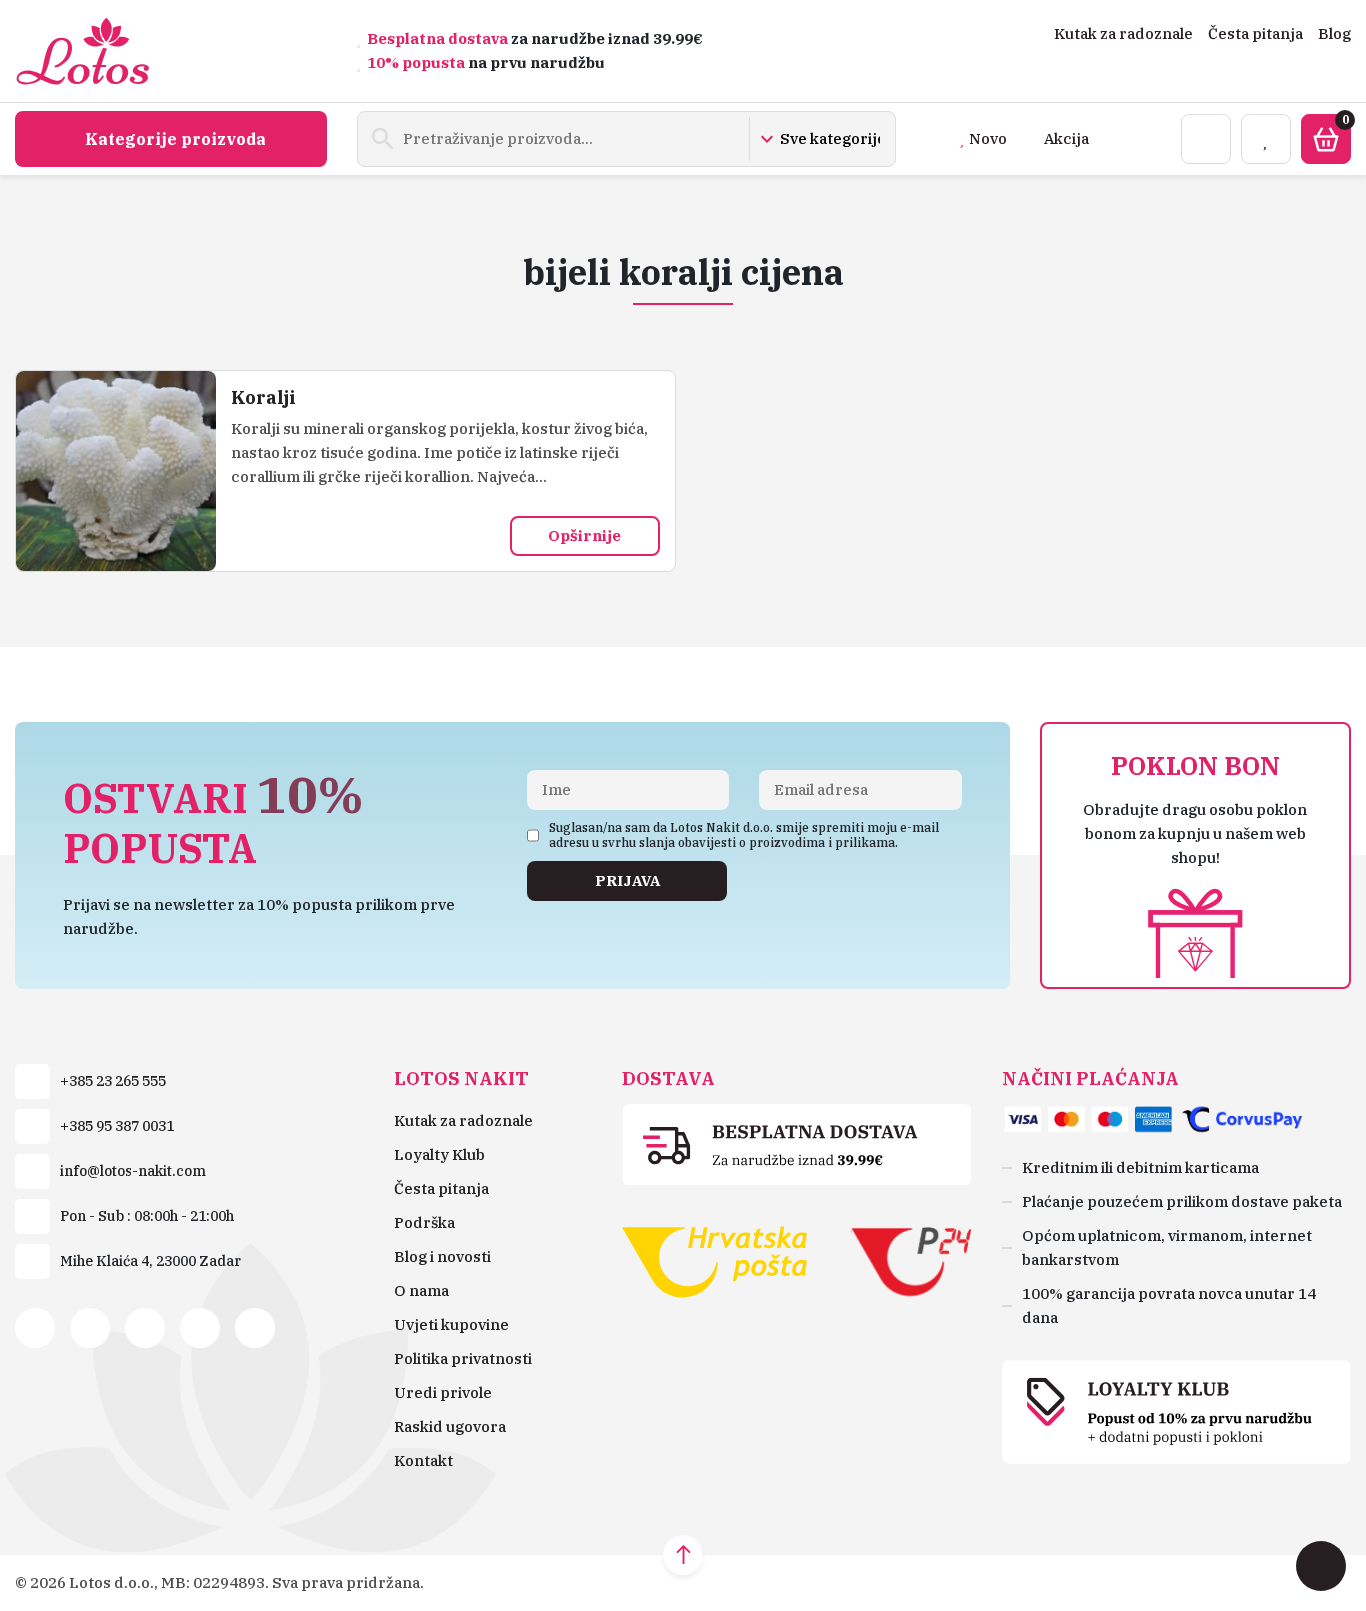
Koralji (263, 397)
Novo (988, 138)
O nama (421, 1290)
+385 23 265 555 (113, 1081)
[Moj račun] (1206, 139)
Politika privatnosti (463, 1358)
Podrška (424, 1222)
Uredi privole (443, 1392)
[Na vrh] (683, 1555)
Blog (1334, 33)
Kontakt (423, 1460)
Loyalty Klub (439, 1154)
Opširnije (584, 535)
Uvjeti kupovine (451, 1324)
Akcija (1066, 138)
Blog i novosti (442, 1256)
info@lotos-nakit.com (133, 1171)
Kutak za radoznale (1123, 33)
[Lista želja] (1266, 139)
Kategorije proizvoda (175, 139)
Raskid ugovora (450, 1426)
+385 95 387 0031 (117, 1126)
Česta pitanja (1255, 33)
